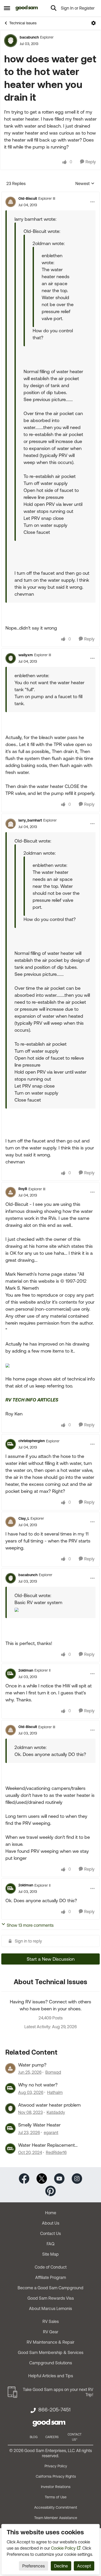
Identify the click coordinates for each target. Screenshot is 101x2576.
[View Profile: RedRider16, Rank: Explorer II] (10, 2149)
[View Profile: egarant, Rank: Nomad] (10, 2128)
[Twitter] (42, 2178)
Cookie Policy (63, 2548)
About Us (51, 2223)
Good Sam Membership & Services (51, 2352)
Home (51, 2213)
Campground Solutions (51, 2363)
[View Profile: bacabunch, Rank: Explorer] (11, 41)
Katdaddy (56, 2112)
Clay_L (24, 1518)
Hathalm (55, 2092)
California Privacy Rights (56, 2476)
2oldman (26, 1670)
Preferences (34, 2566)
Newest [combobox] (85, 184)
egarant (51, 2132)
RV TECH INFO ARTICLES (32, 1400)
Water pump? (32, 2065)
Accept (84, 2566)
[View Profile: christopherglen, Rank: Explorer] (11, 1444)
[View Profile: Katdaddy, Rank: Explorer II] (10, 2108)
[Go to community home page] (27, 8)
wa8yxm (26, 655)
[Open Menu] (93, 23)
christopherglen (32, 1441)
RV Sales (51, 2321)
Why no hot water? (38, 2085)
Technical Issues (23, 23)
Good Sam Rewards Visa (51, 2298)
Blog (34, 2437)
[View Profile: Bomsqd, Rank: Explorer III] (10, 2068)
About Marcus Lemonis (51, 2308)
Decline (61, 2566)
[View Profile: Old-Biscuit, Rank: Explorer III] (11, 202)
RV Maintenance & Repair (51, 2342)
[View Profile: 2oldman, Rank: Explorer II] (11, 1674)
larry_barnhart (30, 820)
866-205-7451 (54, 2410)
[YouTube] (59, 2178)
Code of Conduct (51, 2267)
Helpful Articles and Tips (51, 2376)
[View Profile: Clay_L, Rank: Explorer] (11, 1522)
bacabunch (29, 37)
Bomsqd (53, 2072)
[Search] (54, 8)
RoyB (23, 1189)
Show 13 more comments (30, 1925)
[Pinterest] (51, 2191)
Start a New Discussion (51, 1959)
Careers (52, 2437)
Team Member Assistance (56, 2518)
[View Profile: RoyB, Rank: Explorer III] (11, 1192)
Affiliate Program (51, 2277)
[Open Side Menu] (7, 8)
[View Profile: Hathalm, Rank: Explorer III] (10, 2088)
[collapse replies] (51, 194)
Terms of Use (56, 2497)
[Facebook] (24, 2178)
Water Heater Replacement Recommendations (46, 2145)
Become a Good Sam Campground (51, 2288)
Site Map (51, 2254)
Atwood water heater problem (49, 2105)
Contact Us (51, 2233)
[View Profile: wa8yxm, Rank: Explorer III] (11, 658)
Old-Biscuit (28, 198)
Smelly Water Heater (39, 2125)
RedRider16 (56, 2152)
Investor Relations (56, 2487)
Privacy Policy (56, 2466)
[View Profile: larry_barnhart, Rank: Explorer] (11, 824)
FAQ (51, 2244)
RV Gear (51, 2332)
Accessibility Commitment (56, 2507)
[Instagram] (77, 2178)
